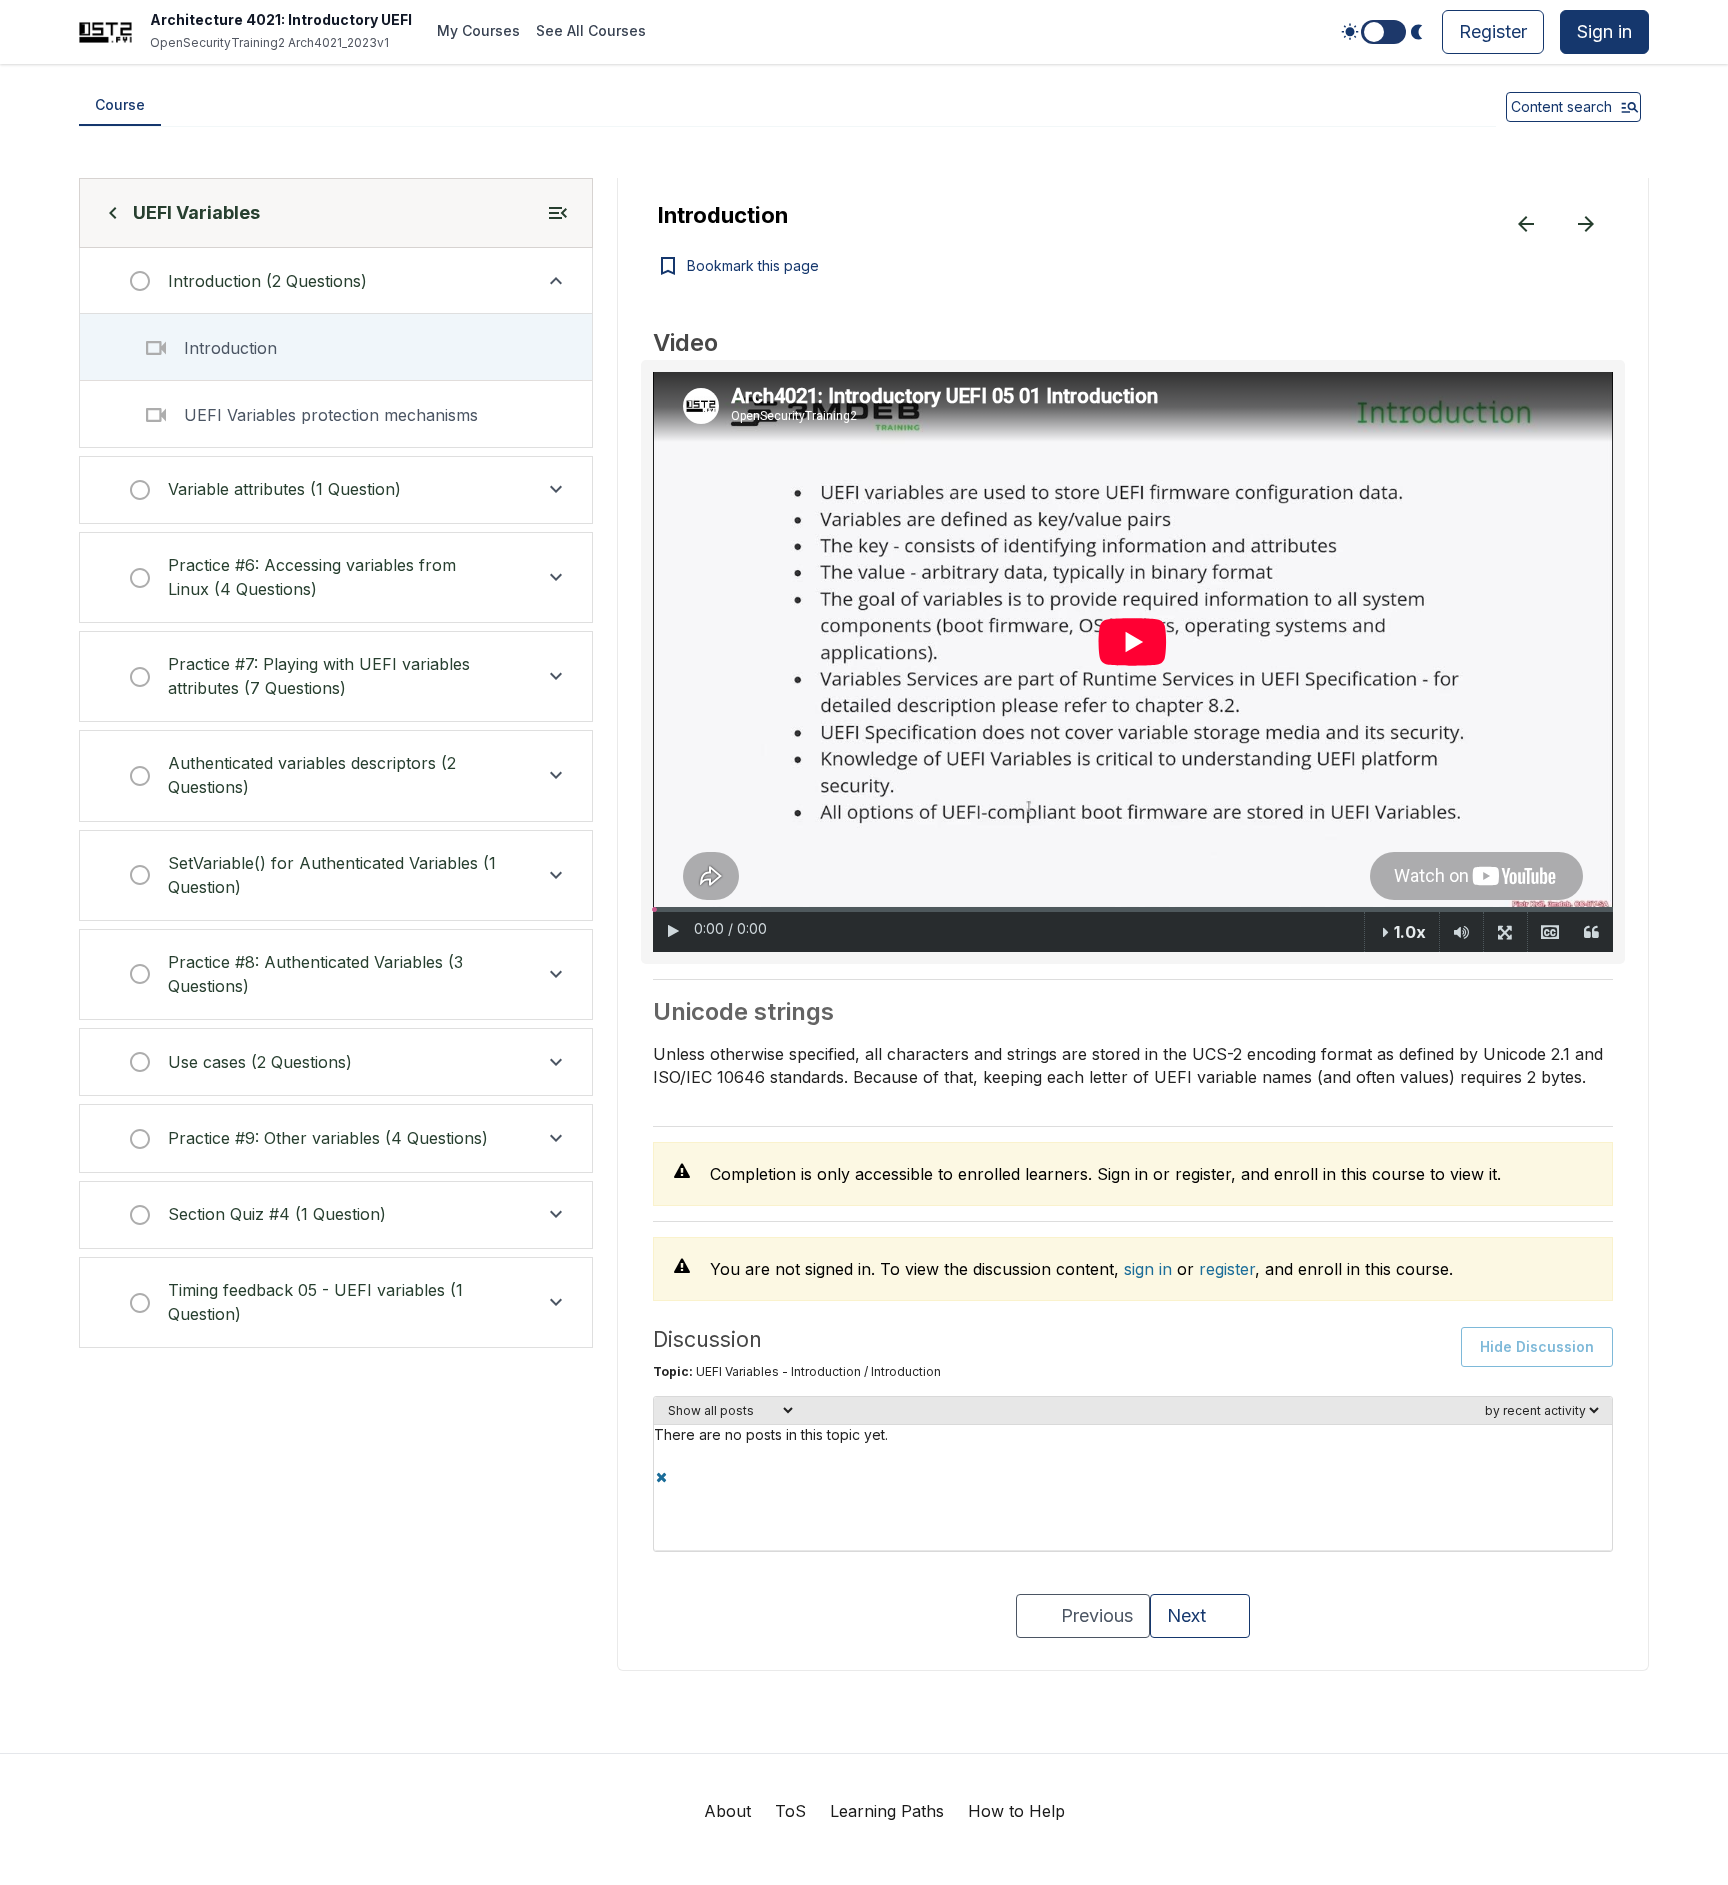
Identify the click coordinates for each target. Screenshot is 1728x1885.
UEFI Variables (196, 212)
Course (120, 104)
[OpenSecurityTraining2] (105, 32)
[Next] (1586, 224)
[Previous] (1526, 224)
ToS (790, 1811)
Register (1493, 31)
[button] (336, 281)
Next (1186, 1615)
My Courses (478, 30)
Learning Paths (887, 1811)
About (727, 1811)
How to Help (1016, 1811)
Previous (1097, 1615)
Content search (1561, 106)
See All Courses (591, 30)
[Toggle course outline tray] (558, 213)
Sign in (1604, 31)
